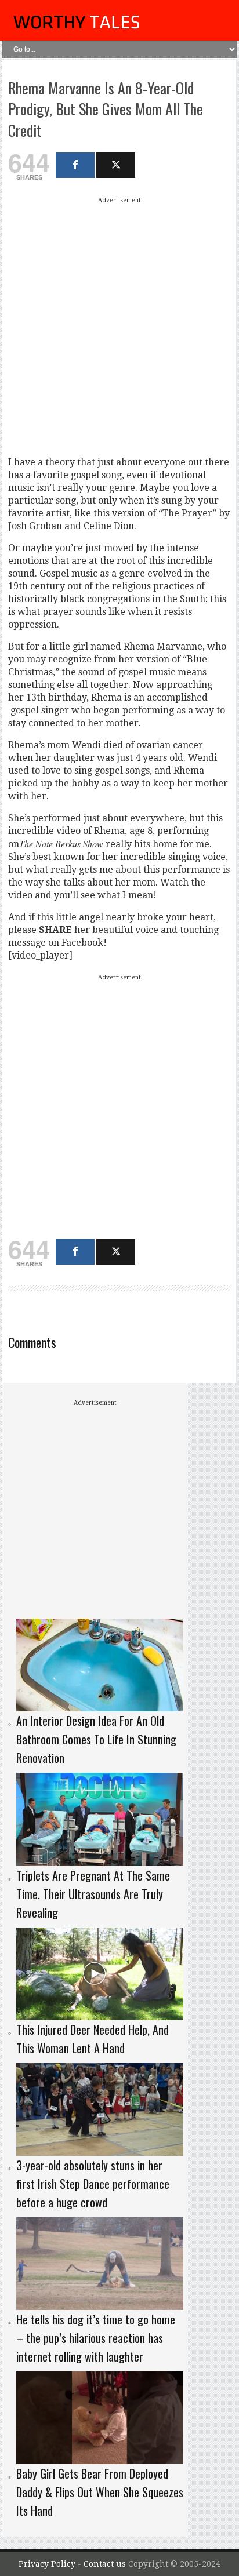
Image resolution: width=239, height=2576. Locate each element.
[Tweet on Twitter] (116, 165)
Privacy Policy (47, 2564)
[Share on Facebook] (75, 165)
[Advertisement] (119, 326)
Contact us (106, 2564)
